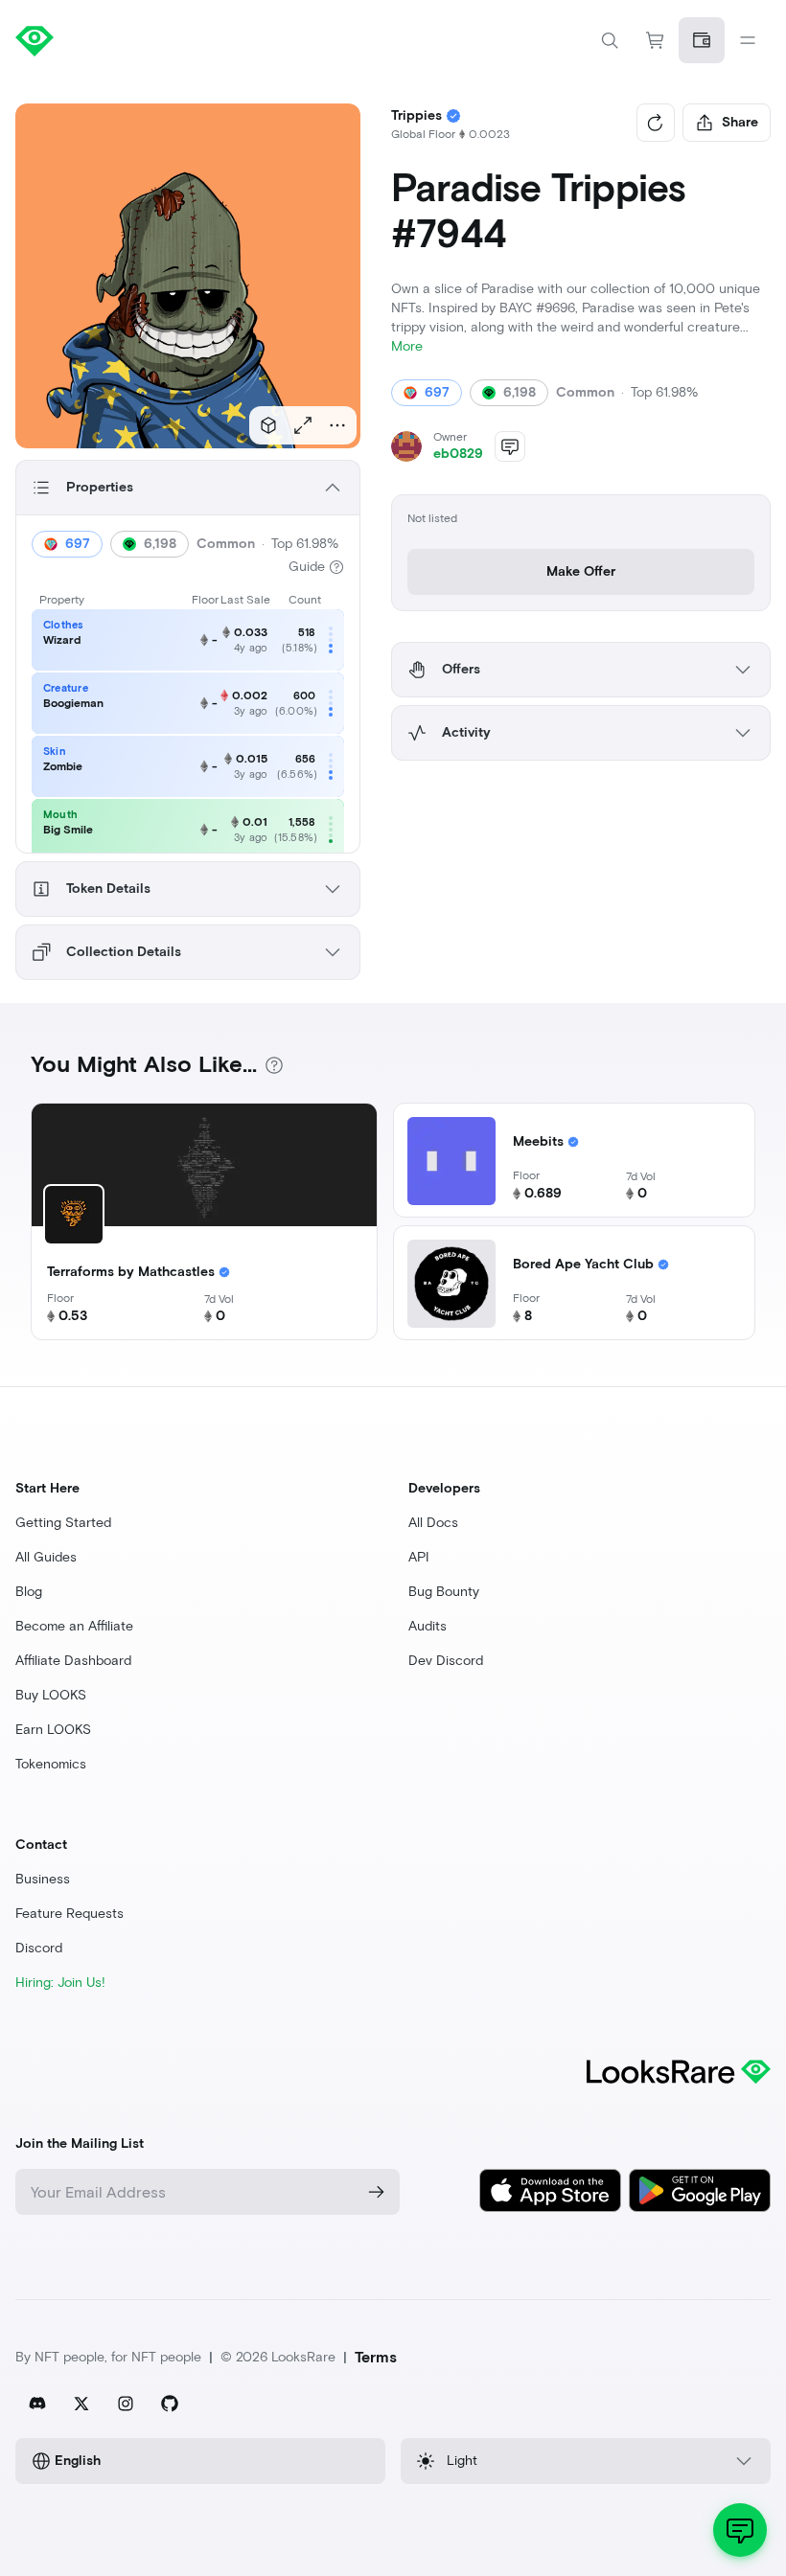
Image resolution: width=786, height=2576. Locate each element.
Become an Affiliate (74, 1626)
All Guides (46, 1557)
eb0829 (458, 454)
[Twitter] (81, 2404)
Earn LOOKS (53, 1730)
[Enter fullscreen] (303, 425)
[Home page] (204, 40)
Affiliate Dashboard (73, 1661)
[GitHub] (170, 2404)
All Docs (433, 1523)
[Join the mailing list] (377, 2192)
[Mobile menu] (748, 40)
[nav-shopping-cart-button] (656, 40)
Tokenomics (51, 1764)
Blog (29, 1592)
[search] (610, 40)
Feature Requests (69, 1914)
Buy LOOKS (51, 1695)
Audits (428, 1626)
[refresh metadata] (656, 123)
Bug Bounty (444, 1592)
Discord (39, 1948)
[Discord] (37, 2404)
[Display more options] (337, 425)
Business (43, 1879)
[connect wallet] (702, 40)
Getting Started (63, 1523)
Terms (376, 2357)
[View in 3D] (268, 425)
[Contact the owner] (510, 446)
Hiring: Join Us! (60, 1983)
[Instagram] (126, 2404)
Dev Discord (446, 1661)
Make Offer (581, 571)
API (419, 1557)
